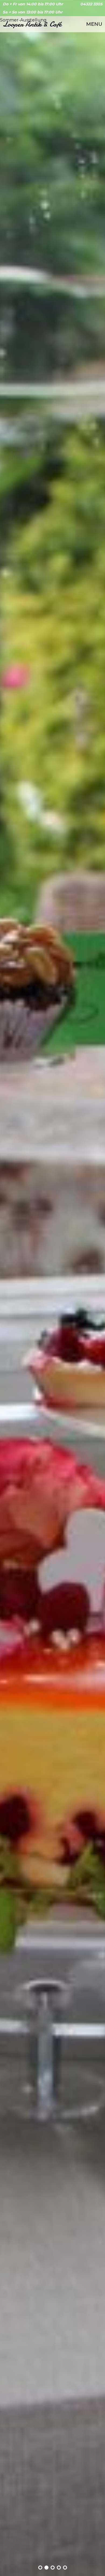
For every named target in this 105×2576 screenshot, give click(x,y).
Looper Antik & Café (32, 24)
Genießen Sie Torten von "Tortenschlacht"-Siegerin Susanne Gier (40, 2568)
